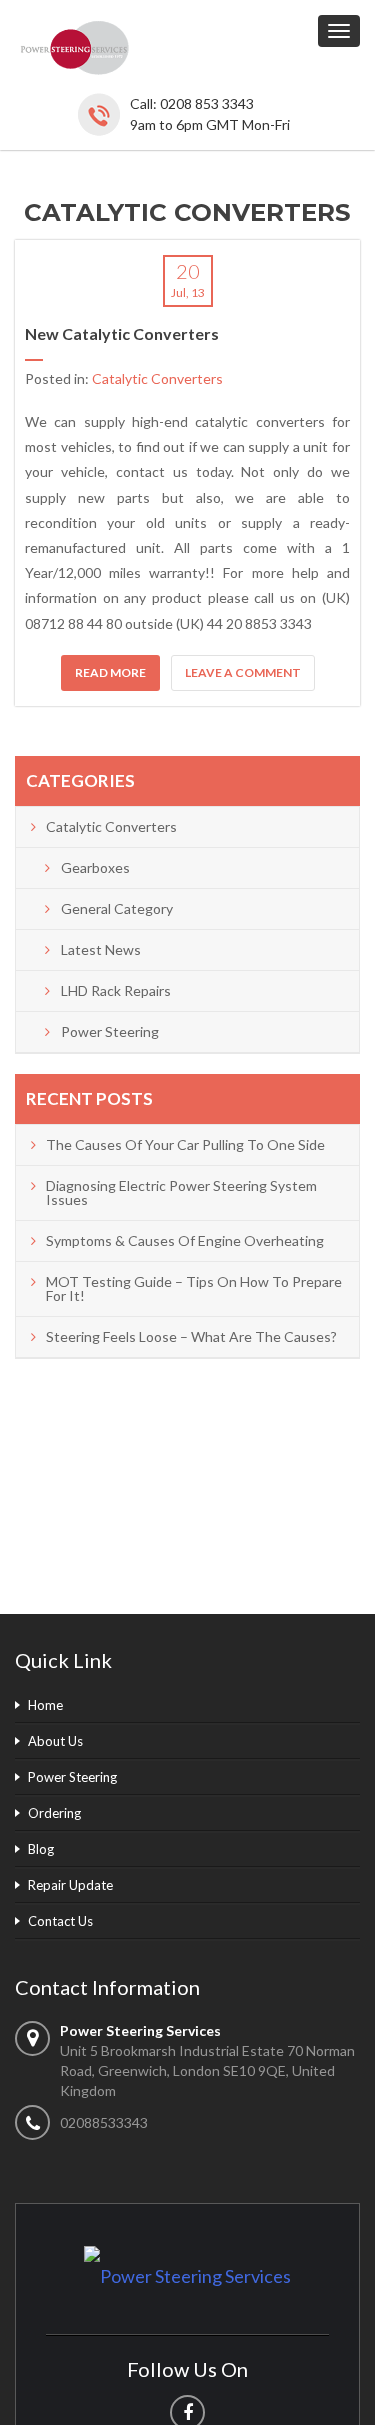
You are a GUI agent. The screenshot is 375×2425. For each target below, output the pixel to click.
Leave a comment (243, 672)
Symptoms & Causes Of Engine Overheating (185, 1240)
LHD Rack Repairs (116, 990)
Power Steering (110, 1031)
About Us (55, 1741)
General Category (117, 908)
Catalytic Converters (157, 378)
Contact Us (60, 1921)
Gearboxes (95, 867)
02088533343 (104, 2122)
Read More (110, 672)
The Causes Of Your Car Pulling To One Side (185, 1144)
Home (45, 1705)
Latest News (101, 949)
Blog (41, 1849)
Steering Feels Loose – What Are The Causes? (191, 1336)
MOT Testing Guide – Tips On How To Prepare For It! (194, 1288)
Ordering (54, 1813)
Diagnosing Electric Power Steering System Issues (181, 1192)
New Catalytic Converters (122, 333)
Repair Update (70, 1885)
